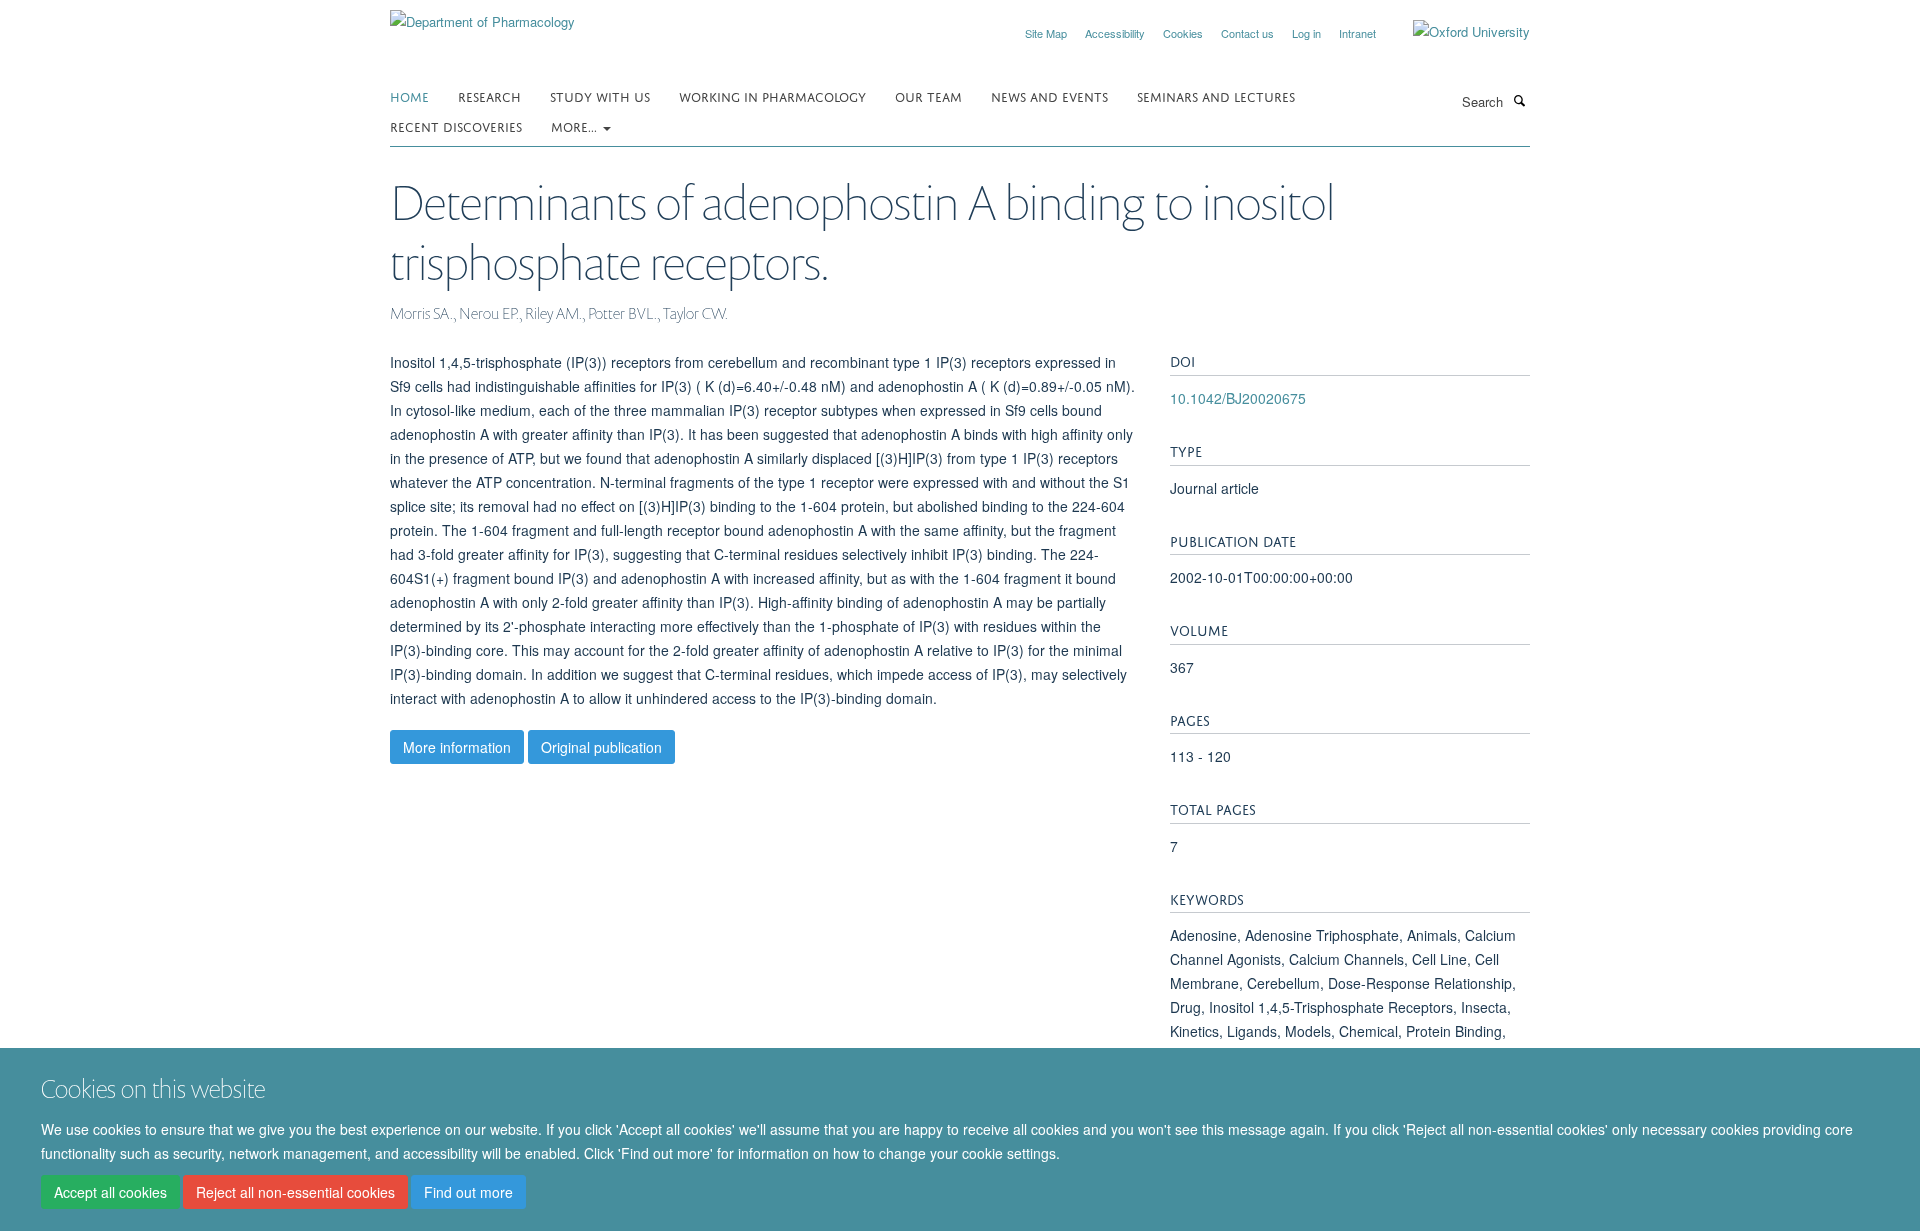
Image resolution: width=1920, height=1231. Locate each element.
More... (576, 125)
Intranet (1357, 33)
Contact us (1247, 33)
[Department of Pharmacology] (482, 14)
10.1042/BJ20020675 (1238, 398)
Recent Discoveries (456, 125)
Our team (928, 95)
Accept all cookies (110, 1192)
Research (489, 95)
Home (409, 95)
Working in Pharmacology (772, 95)
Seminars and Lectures (1216, 95)
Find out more (468, 1192)
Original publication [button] (601, 747)
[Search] (1519, 100)
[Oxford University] (1456, 32)
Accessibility (1115, 33)
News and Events (1049, 95)
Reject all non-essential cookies (295, 1192)
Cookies (1183, 33)
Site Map (1046, 33)
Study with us (600, 95)
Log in (1306, 33)
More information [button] (457, 747)
